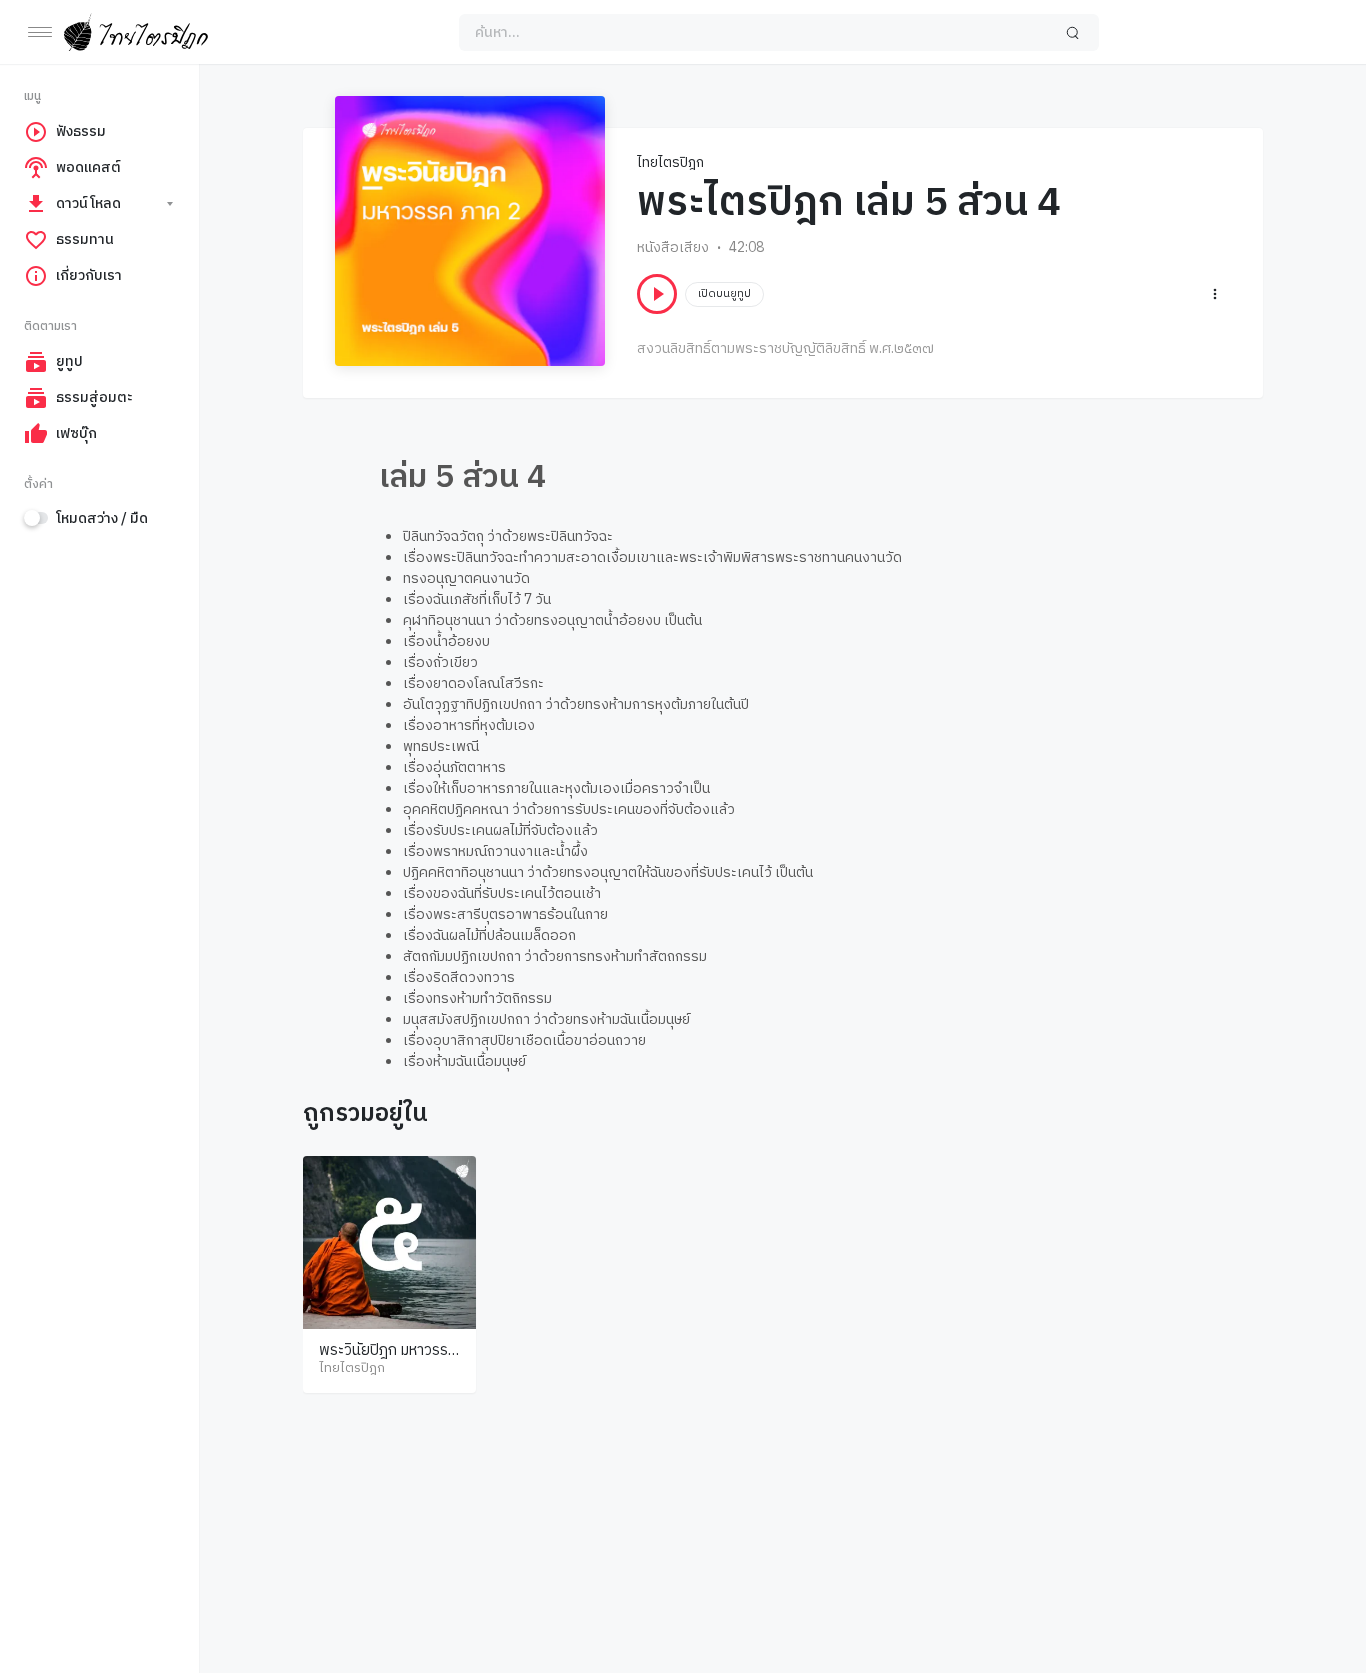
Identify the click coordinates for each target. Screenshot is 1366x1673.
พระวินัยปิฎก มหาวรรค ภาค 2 (388, 1360)
